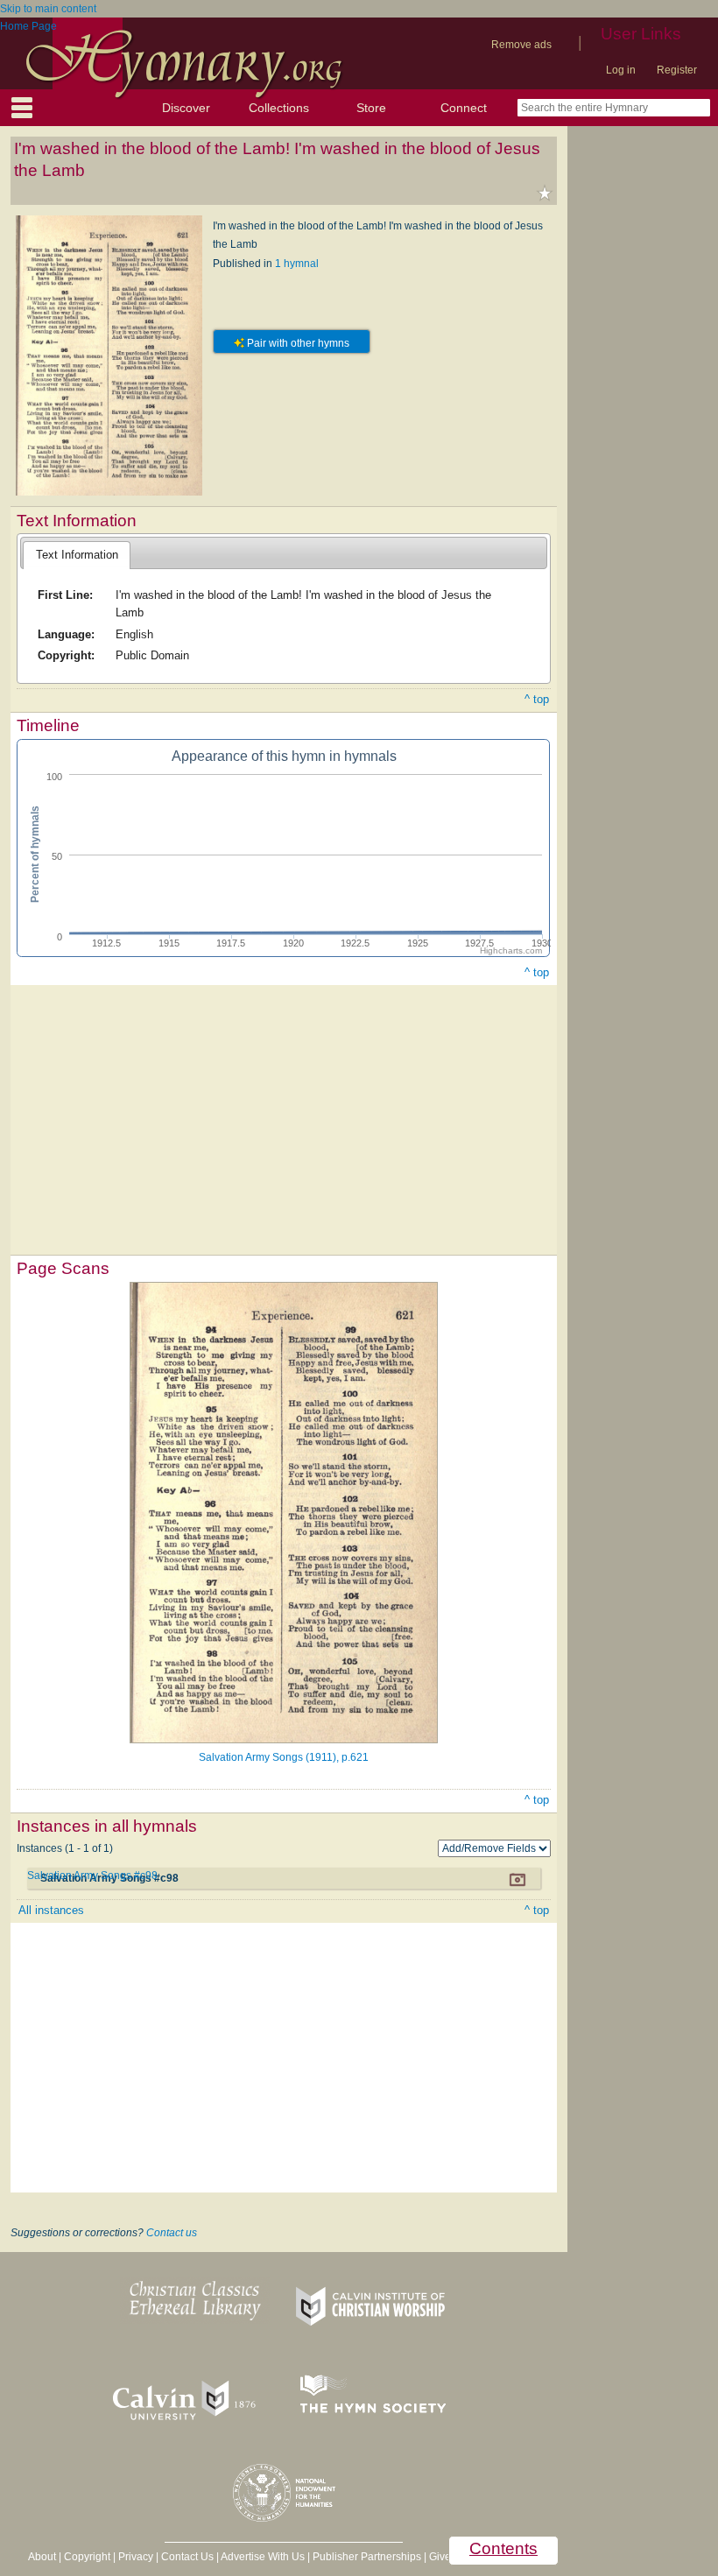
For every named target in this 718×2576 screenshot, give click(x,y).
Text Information (77, 555)
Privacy (136, 2557)
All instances (51, 1910)
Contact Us (187, 2557)
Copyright (87, 2557)
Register (677, 70)
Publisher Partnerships (367, 2557)
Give (440, 2557)
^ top (537, 699)
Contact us (172, 2233)
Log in (621, 70)
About (42, 2557)
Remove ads (521, 45)
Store (371, 108)
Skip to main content (48, 9)
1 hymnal (297, 264)
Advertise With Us (263, 2557)
